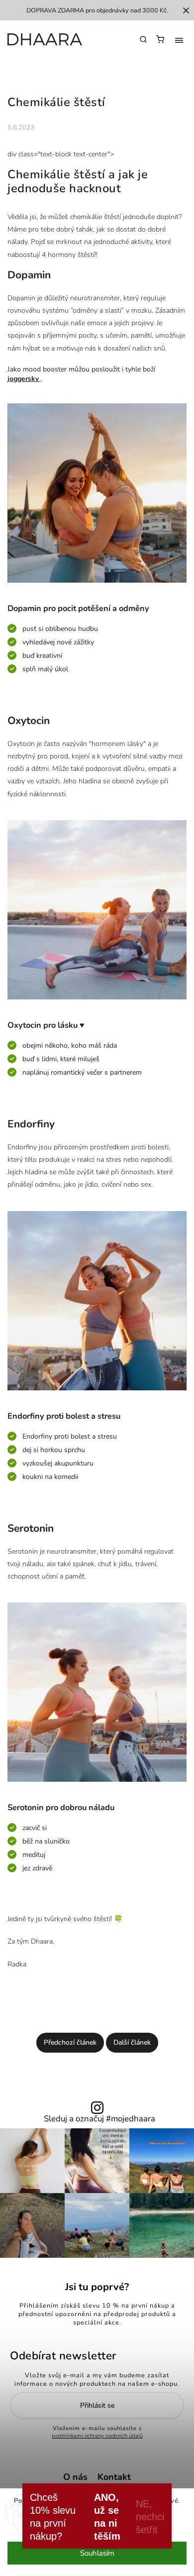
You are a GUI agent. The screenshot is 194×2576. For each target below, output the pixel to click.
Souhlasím (97, 2553)
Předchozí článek (70, 2042)
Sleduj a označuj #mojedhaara (99, 2119)
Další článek (132, 2042)
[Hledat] (143, 39)
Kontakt (114, 2477)
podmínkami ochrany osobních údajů (97, 2436)
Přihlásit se (97, 2405)
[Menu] (179, 40)
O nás (75, 2477)
